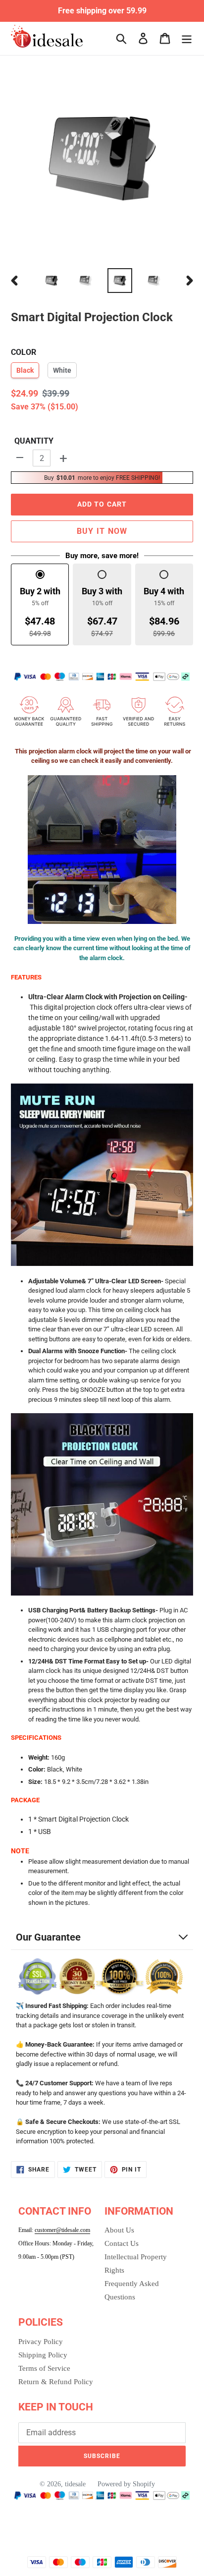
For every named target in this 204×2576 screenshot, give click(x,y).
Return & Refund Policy (56, 2382)
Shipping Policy (43, 2355)
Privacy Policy (41, 2342)
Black (25, 370)
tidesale (75, 2484)
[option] (52, 281)
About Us (119, 2230)
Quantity (34, 441)
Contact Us (122, 2243)
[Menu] (187, 38)
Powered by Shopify (126, 2484)
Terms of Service (44, 2368)
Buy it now (102, 531)
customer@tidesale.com (62, 2230)
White (62, 370)
